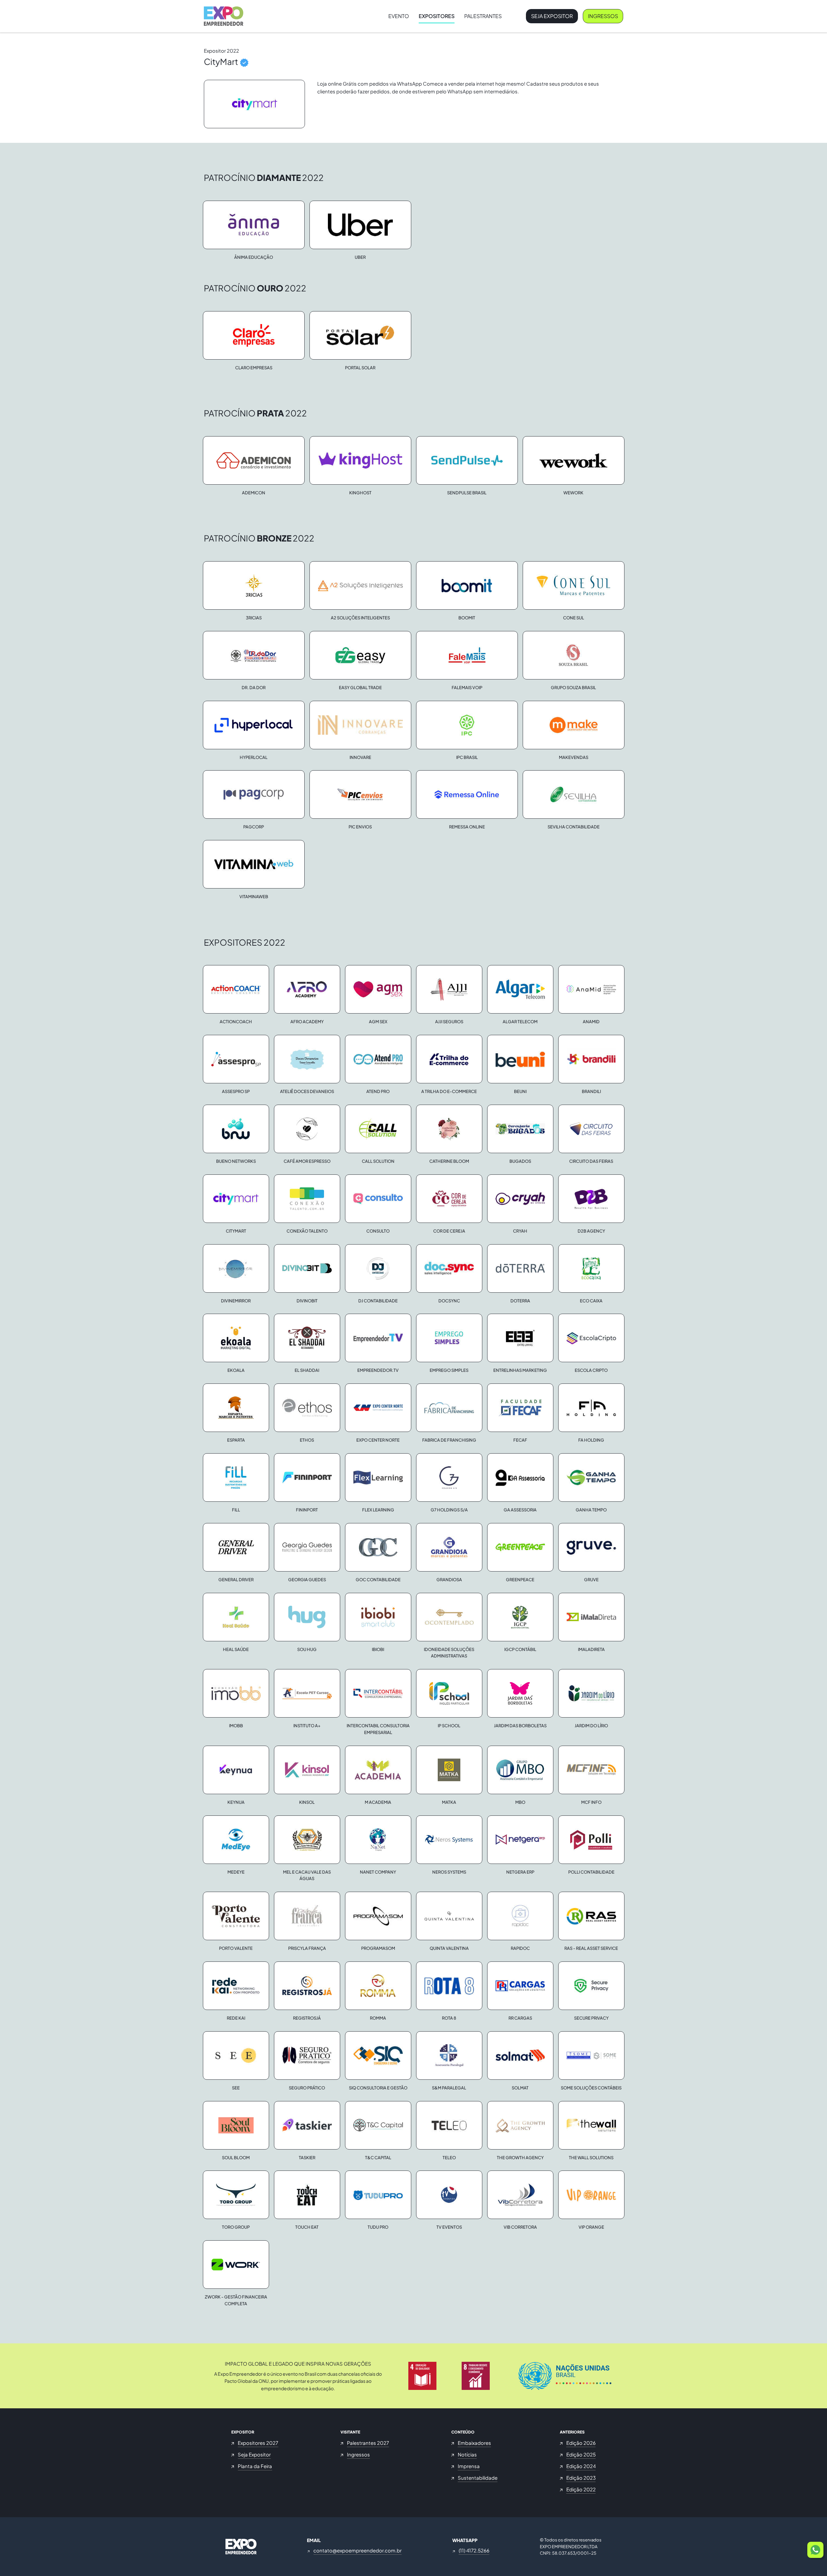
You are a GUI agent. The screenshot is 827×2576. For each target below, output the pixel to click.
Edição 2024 (581, 2466)
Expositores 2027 (258, 2443)
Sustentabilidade (478, 2478)
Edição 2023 (581, 2478)
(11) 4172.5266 (474, 2550)
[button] (815, 2550)
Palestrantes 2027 (368, 2443)
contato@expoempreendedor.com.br (357, 2550)
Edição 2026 (581, 2443)
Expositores (437, 16)
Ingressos (603, 16)
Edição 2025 (581, 2454)
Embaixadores (474, 2443)
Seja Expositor (552, 16)
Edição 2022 (581, 2489)
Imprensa (469, 2466)
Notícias (467, 2454)
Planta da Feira (255, 2466)
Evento (399, 16)
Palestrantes (483, 16)
